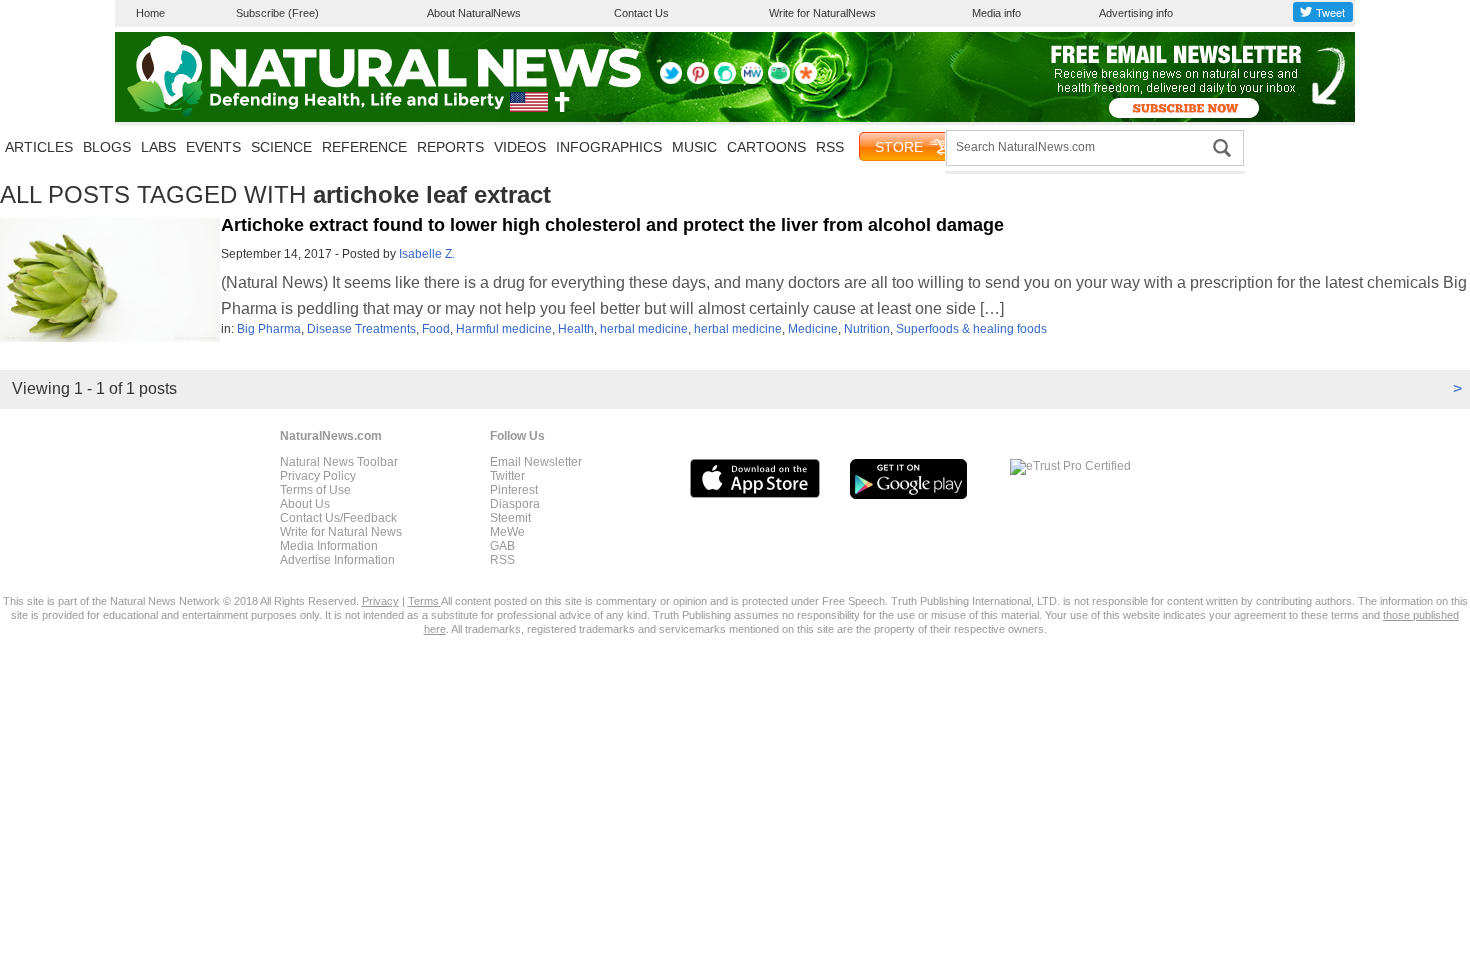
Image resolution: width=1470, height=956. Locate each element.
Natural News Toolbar (339, 462)
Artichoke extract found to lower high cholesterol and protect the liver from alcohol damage (612, 225)
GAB (502, 546)
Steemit (510, 518)
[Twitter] (671, 80)
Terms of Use (315, 490)
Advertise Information (337, 560)
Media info (996, 13)
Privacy (380, 601)
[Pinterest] (698, 80)
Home (150, 13)
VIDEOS (520, 147)
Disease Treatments (361, 329)
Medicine (813, 329)
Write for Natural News (341, 532)
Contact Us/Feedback (338, 518)
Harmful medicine (504, 329)
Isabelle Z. (427, 254)
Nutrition (867, 329)
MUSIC (694, 147)
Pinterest (514, 490)
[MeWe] (752, 80)
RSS (830, 147)
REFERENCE (364, 147)
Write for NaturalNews (822, 13)
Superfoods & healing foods (971, 329)
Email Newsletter (536, 462)
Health (576, 329)
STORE (899, 147)
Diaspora (515, 504)
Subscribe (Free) (277, 13)
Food (436, 329)
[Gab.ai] (779, 80)
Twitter (507, 476)
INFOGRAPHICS (609, 147)
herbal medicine (644, 329)
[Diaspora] (806, 80)
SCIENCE (281, 147)
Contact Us (641, 13)
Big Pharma (269, 329)
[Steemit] (725, 80)
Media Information (329, 546)
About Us (305, 504)
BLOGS (107, 147)
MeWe (507, 532)
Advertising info (1136, 13)
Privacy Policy (318, 476)
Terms (424, 601)
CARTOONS (766, 147)
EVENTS (213, 147)
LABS (158, 147)
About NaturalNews (474, 13)
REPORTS (450, 147)
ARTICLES (39, 147)
